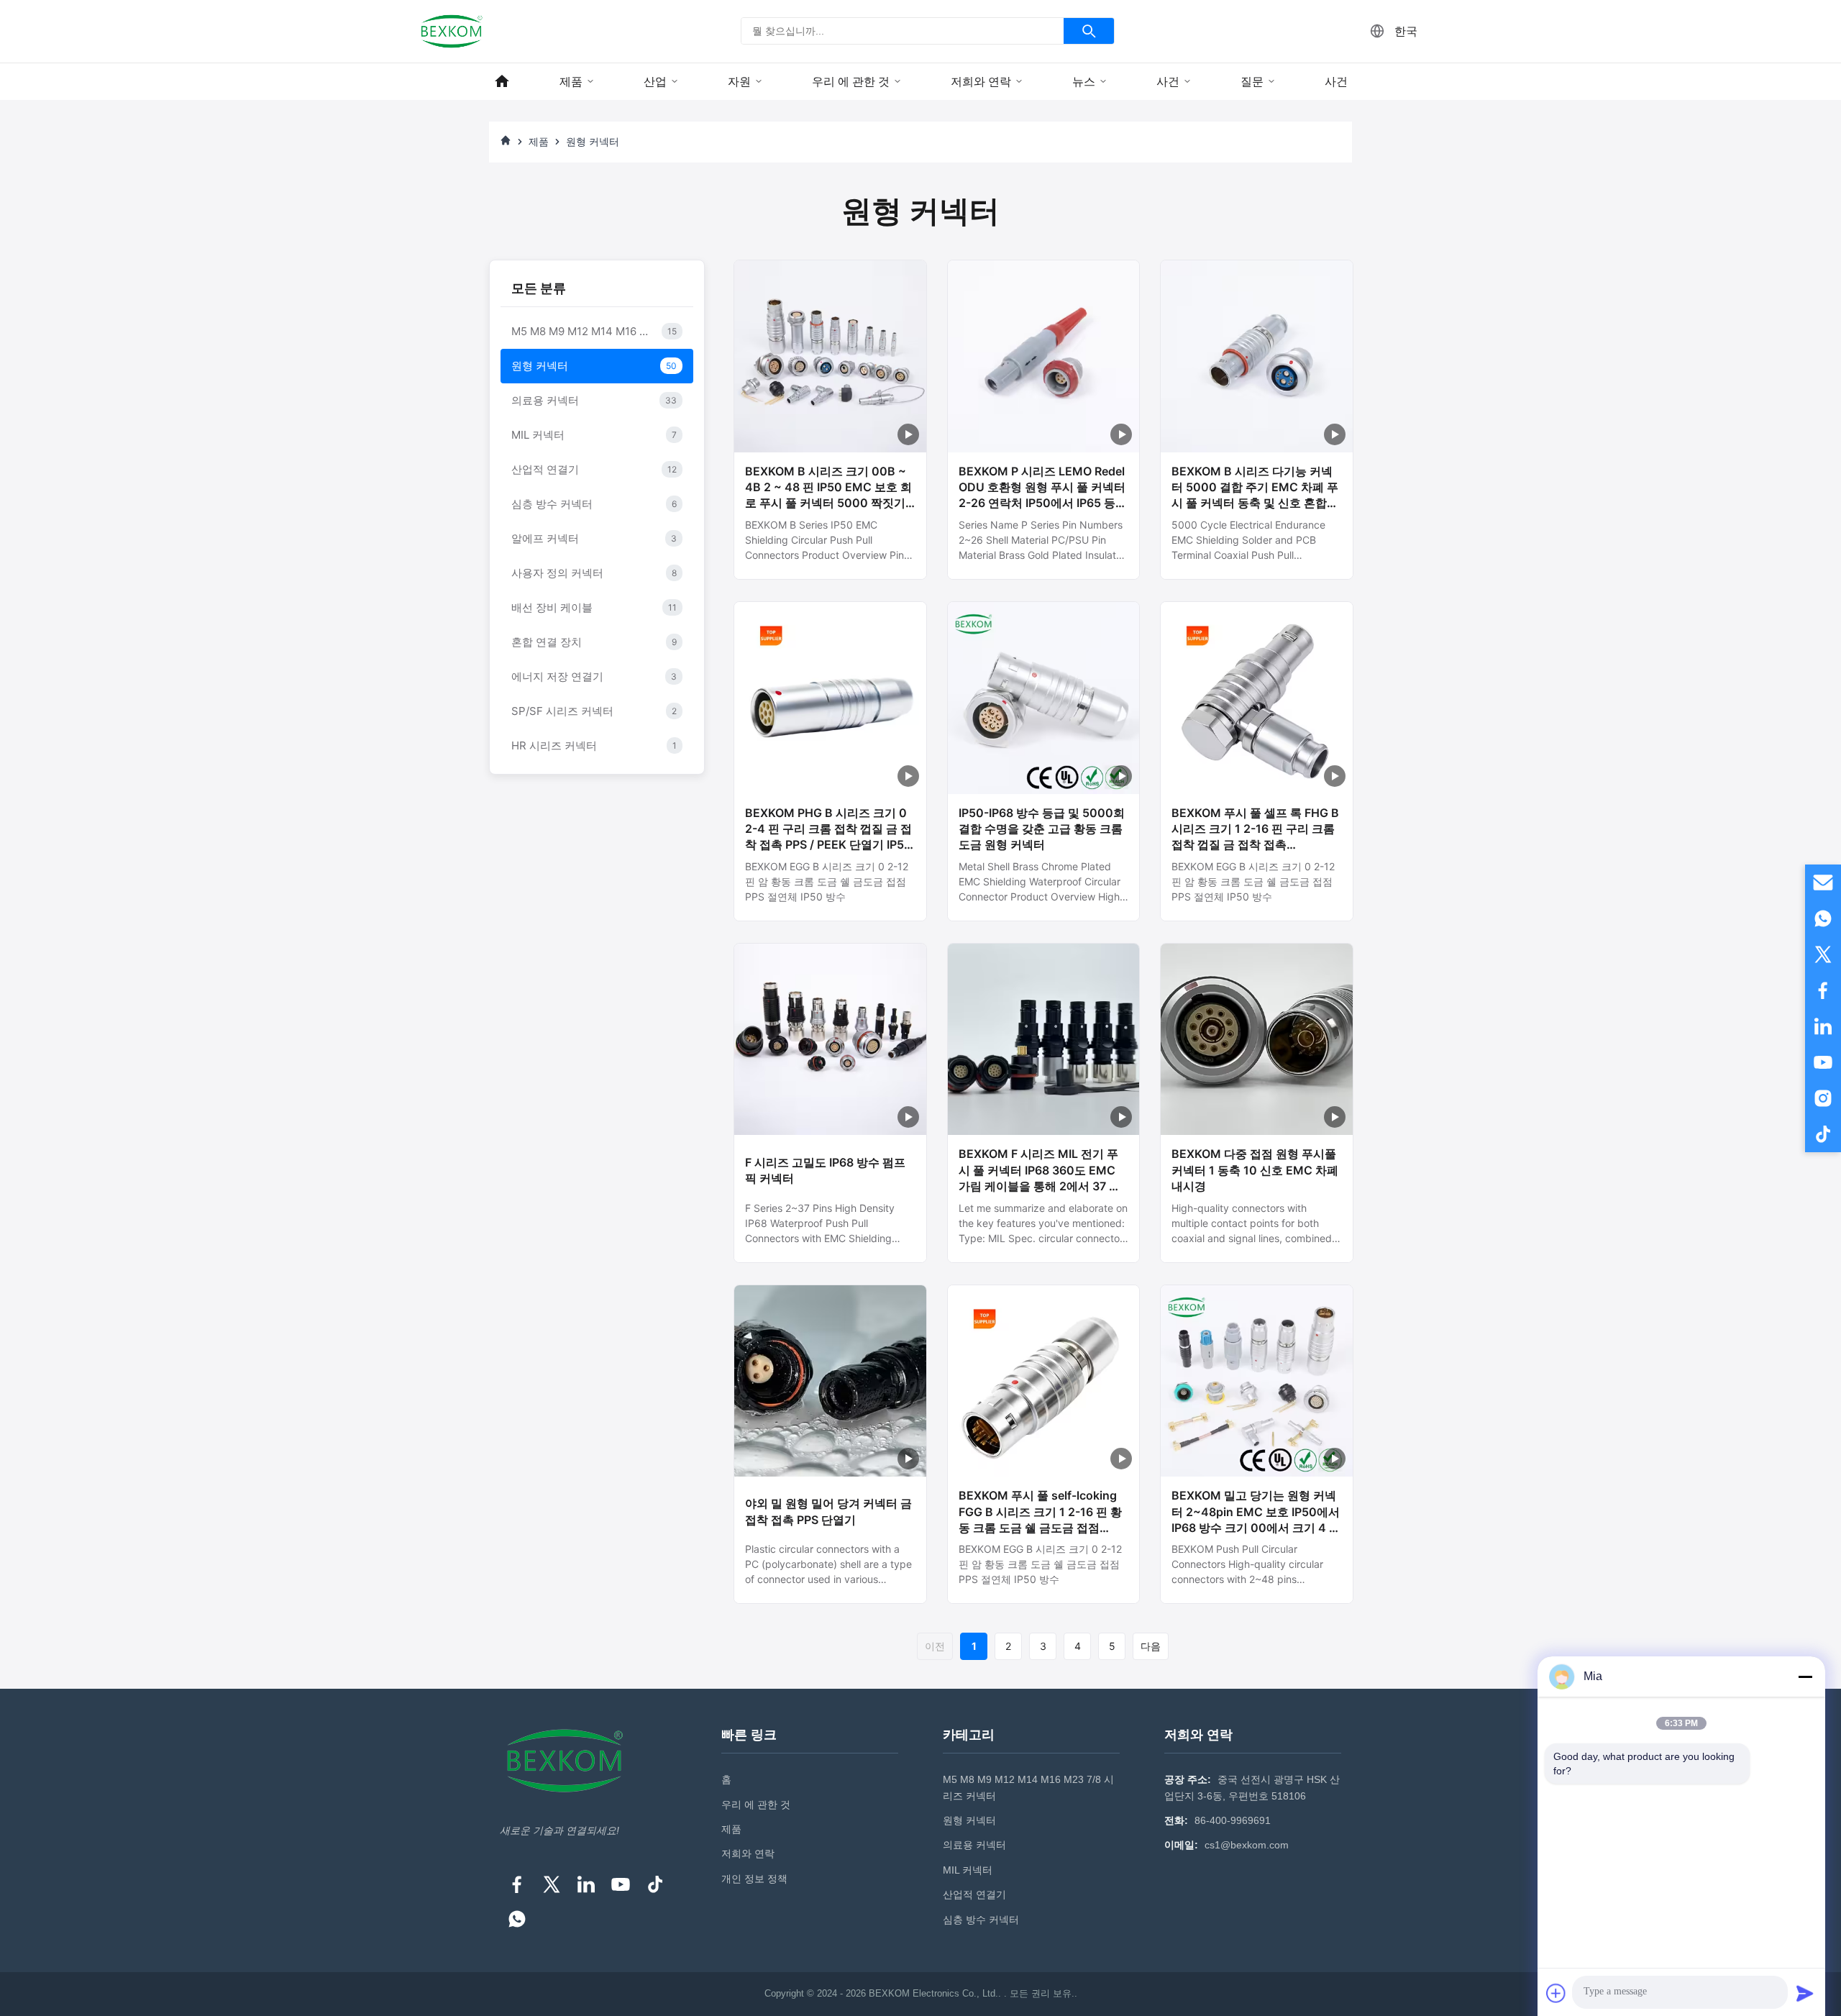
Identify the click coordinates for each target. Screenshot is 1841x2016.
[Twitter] (552, 1884)
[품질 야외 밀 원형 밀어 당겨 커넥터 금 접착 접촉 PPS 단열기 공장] (830, 1381)
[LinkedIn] (586, 1884)
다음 (1151, 1646)
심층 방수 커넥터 (981, 1920)
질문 (1252, 82)
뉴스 (1084, 82)
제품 (571, 82)
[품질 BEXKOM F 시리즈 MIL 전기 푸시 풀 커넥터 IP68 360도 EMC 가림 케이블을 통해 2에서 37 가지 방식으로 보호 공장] (1044, 1040)
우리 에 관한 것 (851, 82)
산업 (655, 82)
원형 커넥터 (969, 1820)
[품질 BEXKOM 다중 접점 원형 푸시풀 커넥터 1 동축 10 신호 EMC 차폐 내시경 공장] (1257, 1040)
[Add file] (1556, 1993)
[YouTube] (621, 1884)
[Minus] (1805, 1677)
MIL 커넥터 (968, 1870)
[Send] (1805, 1993)
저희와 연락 (981, 82)
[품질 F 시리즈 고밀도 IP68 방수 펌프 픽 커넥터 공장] (830, 1040)
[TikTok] (655, 1884)
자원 (739, 82)
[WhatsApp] (517, 1919)
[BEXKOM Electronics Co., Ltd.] (452, 31)
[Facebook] (517, 1884)
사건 (1168, 82)
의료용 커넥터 (974, 1845)
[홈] (502, 82)
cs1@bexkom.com (1247, 1845)
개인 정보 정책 (754, 1879)
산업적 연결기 (974, 1894)
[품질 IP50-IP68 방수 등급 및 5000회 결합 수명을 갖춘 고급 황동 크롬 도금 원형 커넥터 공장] (1044, 698)
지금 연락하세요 (830, 561)
